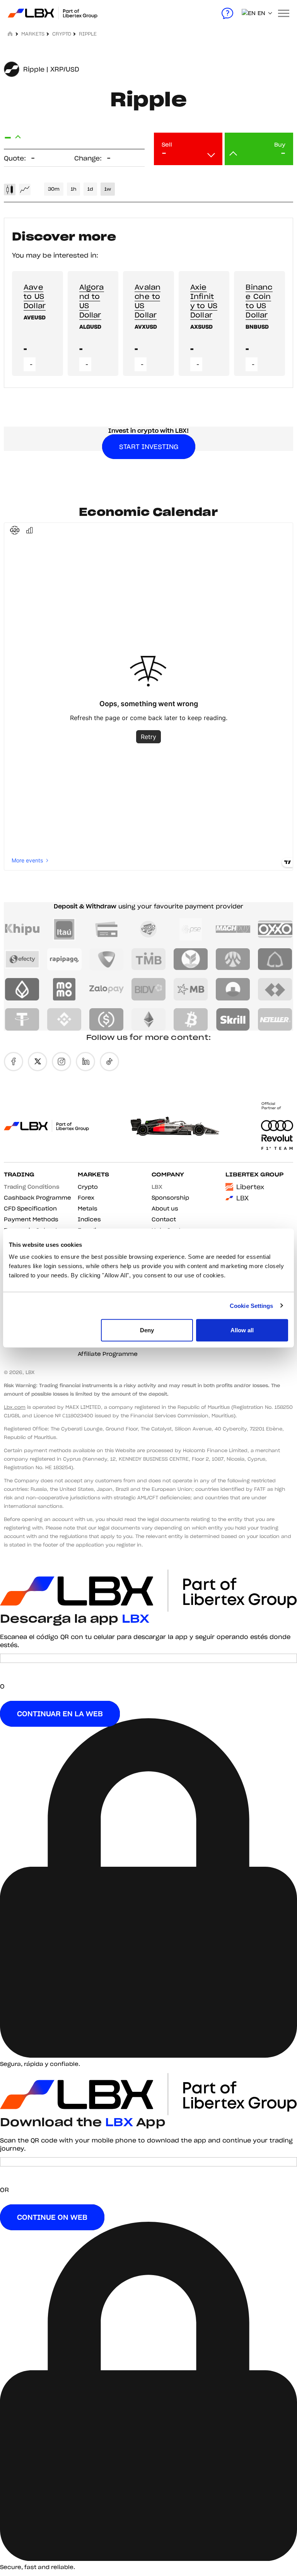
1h (73, 189)
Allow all (242, 1330)
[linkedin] (85, 1062)
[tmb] (149, 959)
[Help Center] (227, 13)
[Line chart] (25, 189)
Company (168, 1174)
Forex (86, 1198)
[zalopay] (107, 989)
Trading (19, 1174)
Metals (88, 1209)
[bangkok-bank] (22, 989)
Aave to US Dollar (35, 296)
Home (11, 34)
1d (90, 189)
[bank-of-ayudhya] (233, 959)
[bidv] (149, 989)
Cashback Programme (38, 1198)
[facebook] (14, 1062)
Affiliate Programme (108, 1354)
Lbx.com (15, 1407)
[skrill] (233, 1019)
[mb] (191, 989)
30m (54, 189)
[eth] (149, 1019)
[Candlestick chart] (10, 189)
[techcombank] (275, 989)
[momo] (64, 989)
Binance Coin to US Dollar (259, 301)
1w (108, 189)
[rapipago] (64, 959)
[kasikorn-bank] (191, 959)
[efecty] (22, 959)
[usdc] (107, 1019)
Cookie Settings (252, 1305)
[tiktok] (109, 1062)
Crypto (62, 34)
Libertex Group (254, 1174)
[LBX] (31, 13)
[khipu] (22, 929)
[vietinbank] (233, 989)
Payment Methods (31, 1219)
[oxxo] (275, 929)
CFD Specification (30, 1209)
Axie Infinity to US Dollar (204, 301)
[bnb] (64, 1019)
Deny (147, 1330)
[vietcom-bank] (107, 959)
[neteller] (275, 1019)
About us (165, 1209)
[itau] (64, 929)
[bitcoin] (191, 1019)
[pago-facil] (149, 929)
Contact (164, 1219)
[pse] (191, 929)
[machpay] (233, 929)
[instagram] (61, 1062)
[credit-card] (107, 929)
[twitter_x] (38, 1062)
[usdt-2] (22, 1019)
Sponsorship (170, 1198)
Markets (93, 1174)
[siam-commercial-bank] (275, 959)
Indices (89, 1219)
